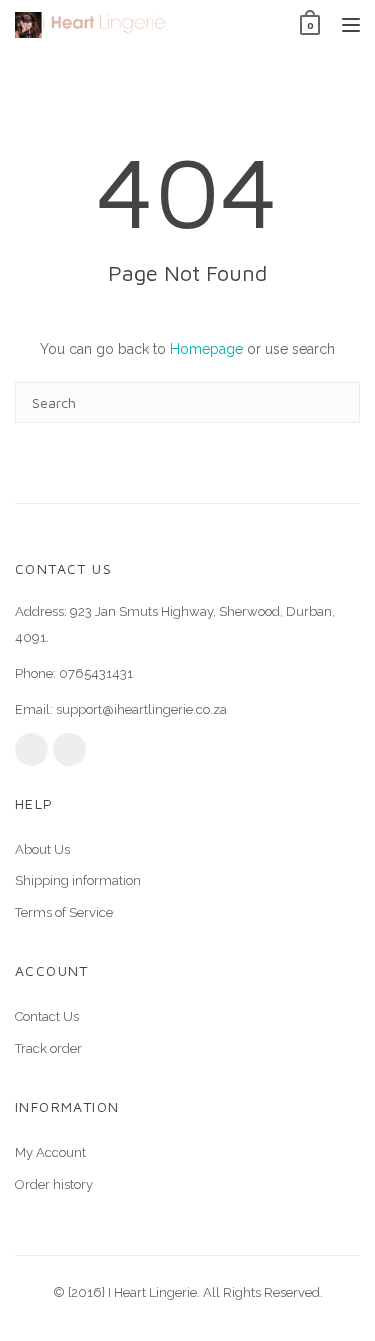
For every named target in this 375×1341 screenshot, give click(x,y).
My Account (50, 1152)
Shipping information (78, 880)
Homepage (206, 349)
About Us (42, 849)
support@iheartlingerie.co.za (141, 709)
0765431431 (96, 673)
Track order (48, 1048)
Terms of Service (64, 912)
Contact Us (47, 1016)
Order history (54, 1184)
